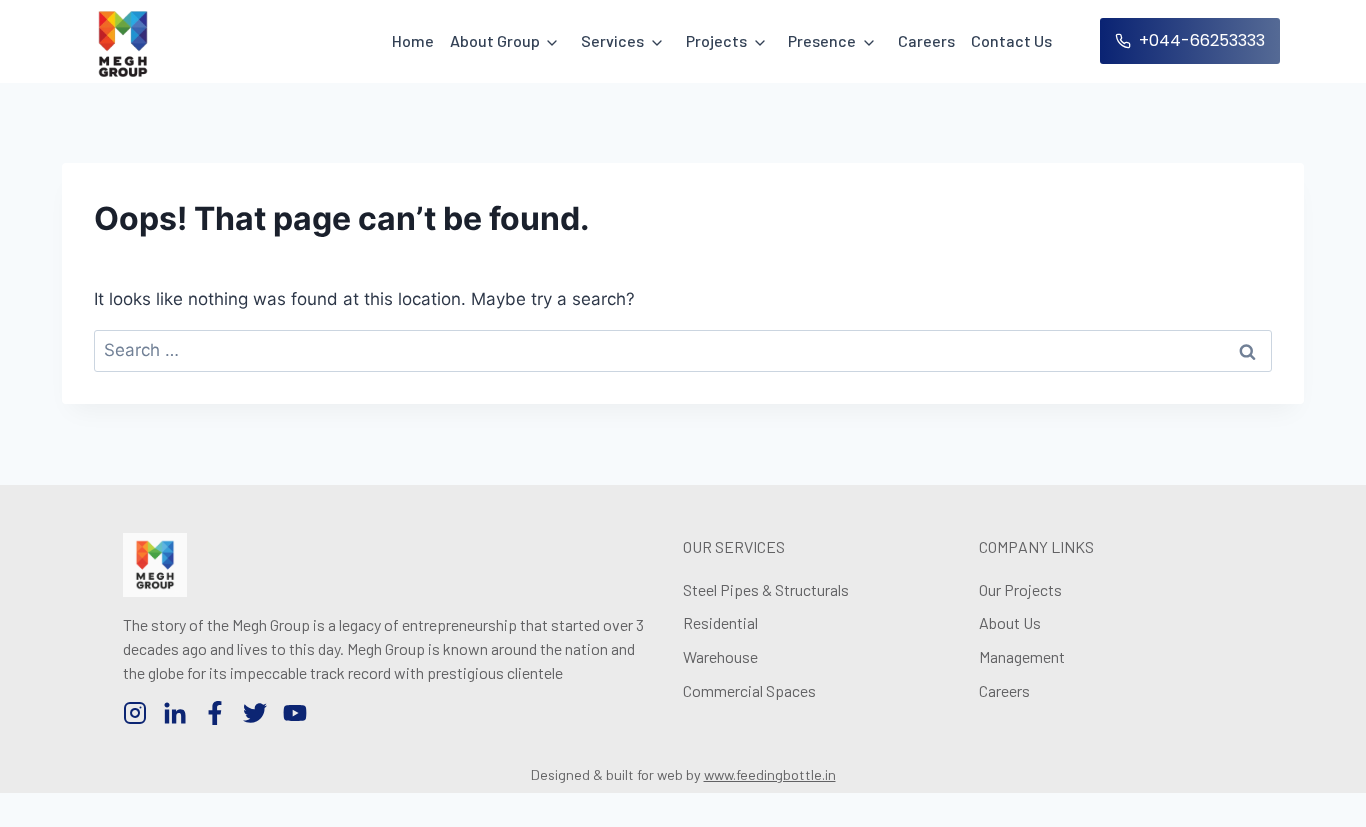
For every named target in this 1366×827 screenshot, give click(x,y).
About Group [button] (495, 40)
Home (413, 40)
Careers (926, 40)
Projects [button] (716, 40)
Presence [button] (822, 40)
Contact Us (1011, 40)
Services (612, 40)
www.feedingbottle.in (770, 774)
